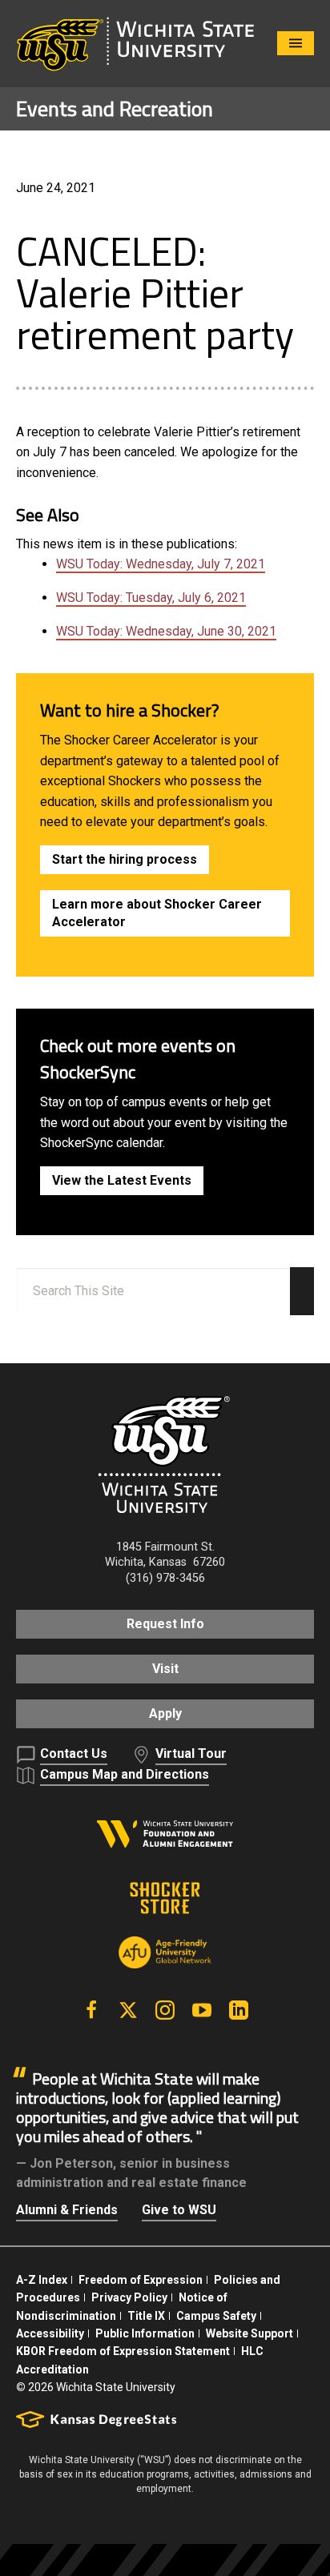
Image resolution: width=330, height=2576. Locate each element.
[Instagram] (165, 2010)
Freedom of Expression (141, 2280)
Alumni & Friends (67, 2210)
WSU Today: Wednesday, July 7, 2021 (161, 564)
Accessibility (50, 2333)
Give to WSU (179, 2210)
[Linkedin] (239, 2010)
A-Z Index (42, 2280)
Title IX (146, 2316)
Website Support (250, 2333)
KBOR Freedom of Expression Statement (123, 2351)
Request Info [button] (165, 1624)
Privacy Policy (129, 2297)
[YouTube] (202, 2010)
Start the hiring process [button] (125, 859)
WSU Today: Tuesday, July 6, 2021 (151, 598)
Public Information (145, 2333)
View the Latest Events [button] (122, 1180)
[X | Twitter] (128, 2010)
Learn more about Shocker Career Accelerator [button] (157, 913)
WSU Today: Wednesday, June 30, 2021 (166, 631)
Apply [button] (165, 1713)
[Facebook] (91, 2010)
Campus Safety (216, 2316)
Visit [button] (165, 1669)
